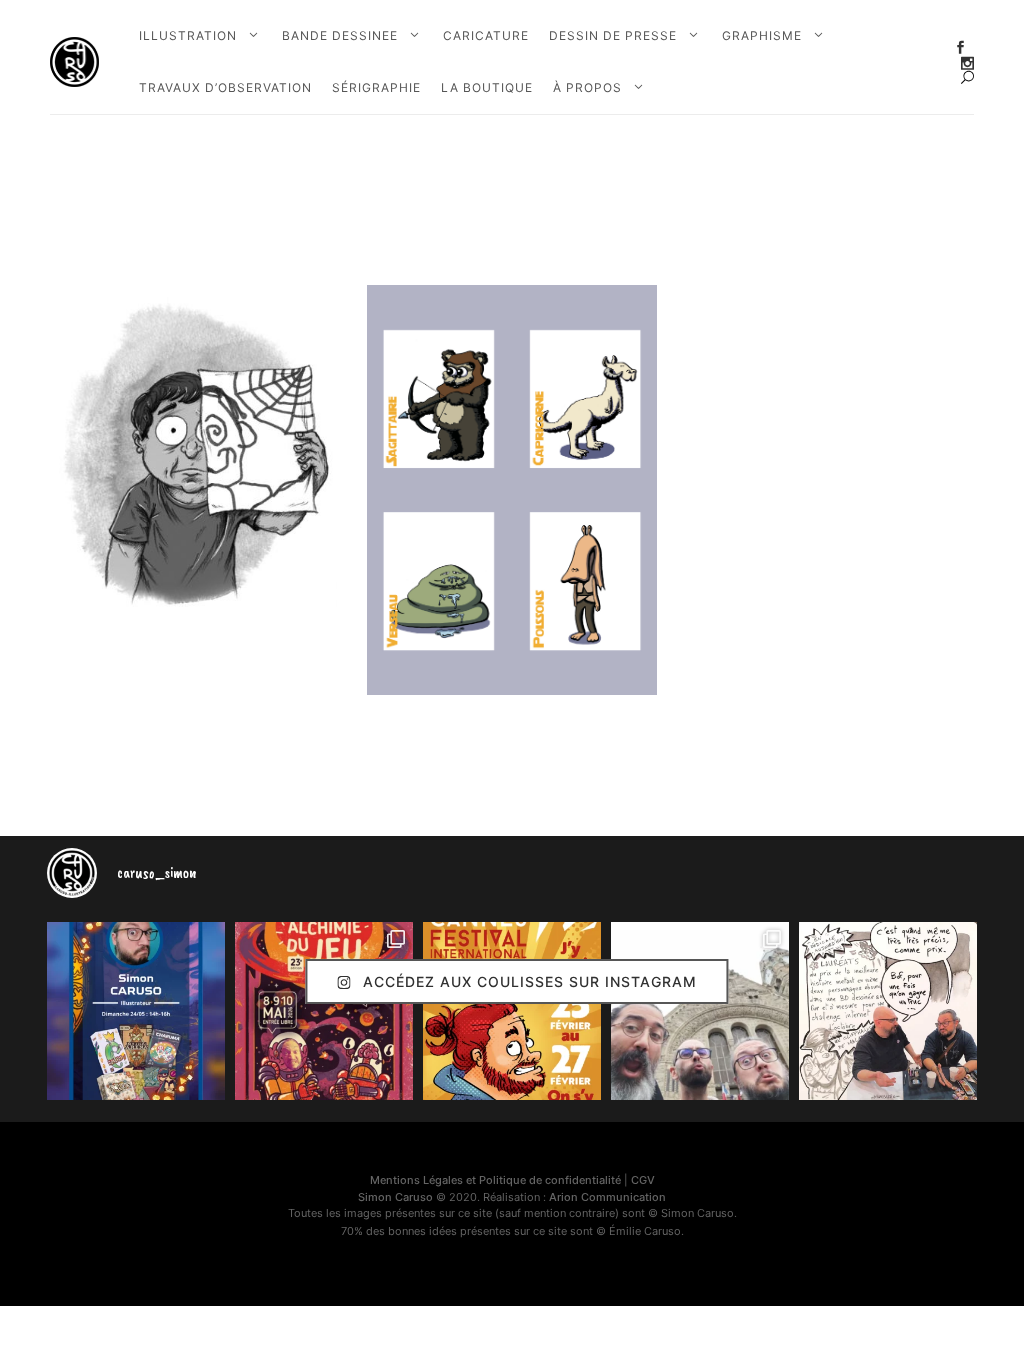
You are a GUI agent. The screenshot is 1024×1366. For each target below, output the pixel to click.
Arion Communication (607, 1197)
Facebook (960, 47)
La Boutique (487, 87)
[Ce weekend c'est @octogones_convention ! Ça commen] (136, 1011)
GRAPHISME (762, 35)
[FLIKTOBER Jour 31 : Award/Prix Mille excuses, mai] (888, 1011)
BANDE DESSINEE (340, 35)
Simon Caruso (395, 1197)
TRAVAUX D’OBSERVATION (225, 87)
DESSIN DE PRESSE (613, 35)
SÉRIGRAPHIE (376, 87)
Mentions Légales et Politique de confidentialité (495, 1180)
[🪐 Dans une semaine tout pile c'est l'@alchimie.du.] (324, 1011)
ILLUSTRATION (188, 35)
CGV (643, 1180)
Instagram (967, 63)
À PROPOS (587, 87)
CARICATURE (486, 35)
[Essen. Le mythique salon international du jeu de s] (700, 1011)
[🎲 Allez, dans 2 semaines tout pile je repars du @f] (512, 1011)
